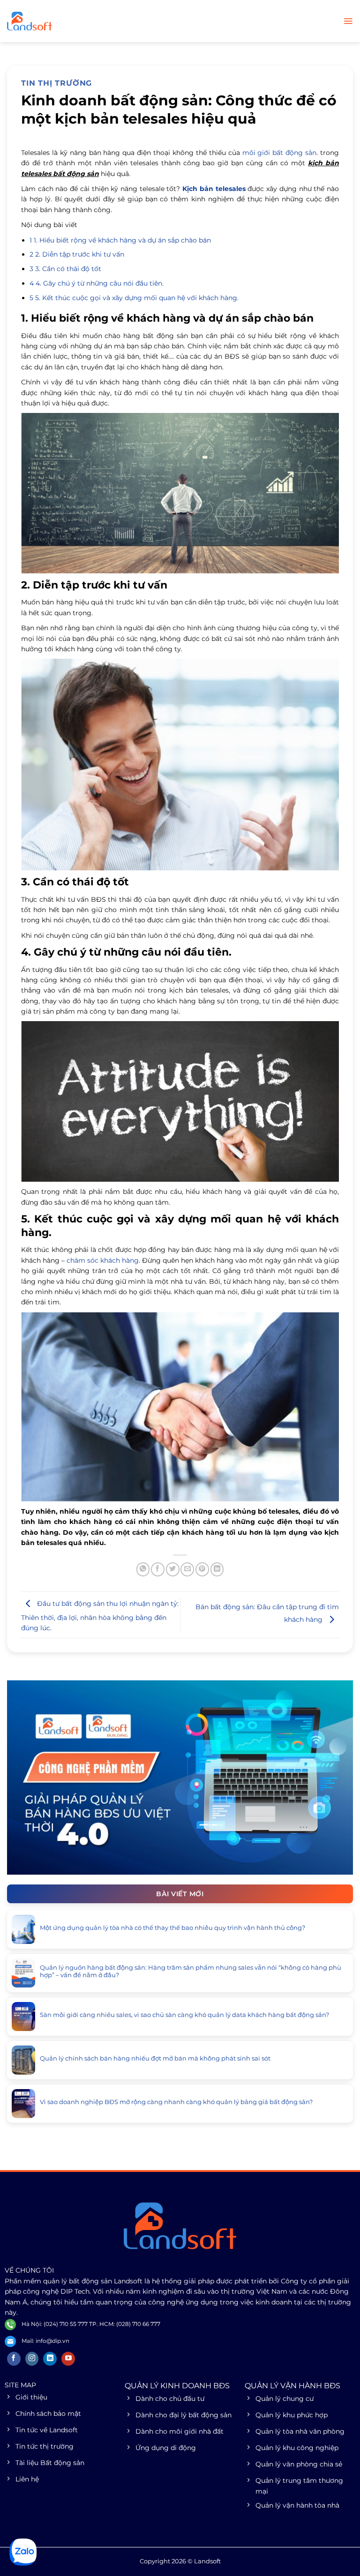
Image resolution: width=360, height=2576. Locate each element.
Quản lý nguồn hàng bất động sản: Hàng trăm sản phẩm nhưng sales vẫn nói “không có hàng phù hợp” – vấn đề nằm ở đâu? (191, 1971)
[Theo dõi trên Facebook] (14, 2359)
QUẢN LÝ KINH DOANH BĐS (177, 2386)
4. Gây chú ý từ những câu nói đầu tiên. (97, 283)
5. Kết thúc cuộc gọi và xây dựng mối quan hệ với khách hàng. (134, 298)
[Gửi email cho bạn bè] (187, 1569)
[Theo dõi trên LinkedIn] (50, 2359)
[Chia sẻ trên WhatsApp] (143, 1569)
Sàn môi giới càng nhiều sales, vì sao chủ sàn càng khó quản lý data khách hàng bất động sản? (184, 2015)
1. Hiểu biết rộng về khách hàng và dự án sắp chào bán (120, 240)
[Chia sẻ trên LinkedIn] (217, 1569)
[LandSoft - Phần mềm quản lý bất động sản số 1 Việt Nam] (54, 21)
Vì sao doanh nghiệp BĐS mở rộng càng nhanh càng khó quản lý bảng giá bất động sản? (176, 2102)
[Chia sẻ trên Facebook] (158, 1569)
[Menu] (348, 21)
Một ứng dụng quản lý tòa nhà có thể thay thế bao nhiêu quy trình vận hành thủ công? (172, 1928)
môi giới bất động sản (280, 153)
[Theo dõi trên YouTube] (68, 2359)
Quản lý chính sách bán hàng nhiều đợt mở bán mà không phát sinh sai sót (155, 2058)
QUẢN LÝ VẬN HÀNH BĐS (292, 2386)
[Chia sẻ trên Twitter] (173, 1569)
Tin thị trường (56, 83)
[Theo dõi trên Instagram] (32, 2359)
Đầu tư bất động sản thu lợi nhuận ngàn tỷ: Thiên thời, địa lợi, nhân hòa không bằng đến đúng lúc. (100, 1616)
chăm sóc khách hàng (103, 1260)
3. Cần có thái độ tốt (65, 269)
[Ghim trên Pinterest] (202, 1569)
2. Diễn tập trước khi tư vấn (77, 254)
